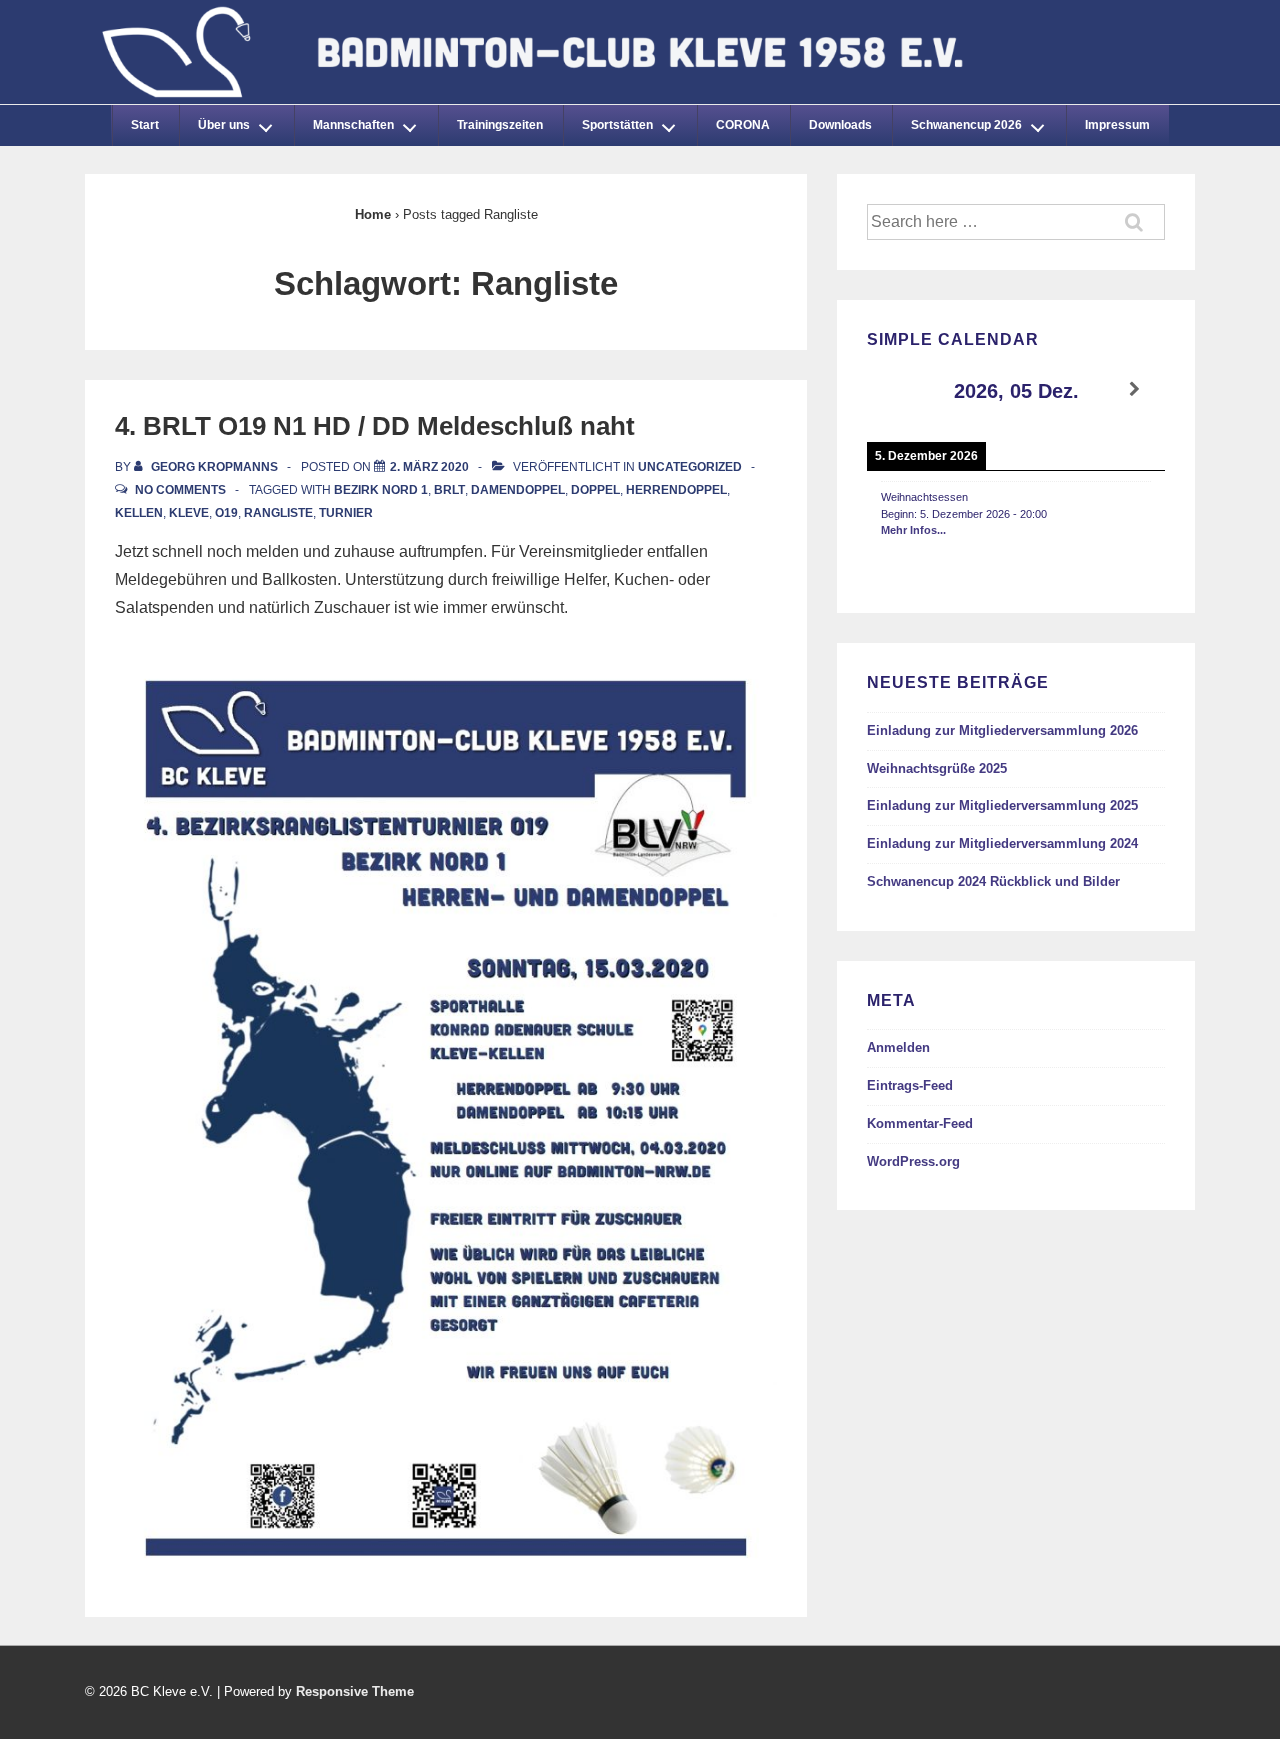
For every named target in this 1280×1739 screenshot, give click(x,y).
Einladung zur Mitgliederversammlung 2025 (1002, 805)
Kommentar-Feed (920, 1123)
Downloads (840, 125)
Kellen (139, 513)
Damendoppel (518, 490)
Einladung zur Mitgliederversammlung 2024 (1002, 843)
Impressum (1117, 125)
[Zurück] (897, 389)
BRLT (449, 490)
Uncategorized (690, 467)
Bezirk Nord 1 (381, 490)
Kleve (189, 513)
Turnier (346, 513)
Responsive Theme (355, 1691)
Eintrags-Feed (910, 1085)
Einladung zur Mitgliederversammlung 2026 (1002, 730)
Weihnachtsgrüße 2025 (937, 768)
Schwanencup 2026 (966, 125)
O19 (226, 513)
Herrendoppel (676, 490)
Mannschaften (353, 125)
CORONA (743, 125)
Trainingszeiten (500, 125)
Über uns (224, 125)
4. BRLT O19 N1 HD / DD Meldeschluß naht (375, 426)
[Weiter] (1135, 389)
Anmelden (898, 1047)
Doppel (595, 490)
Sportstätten (617, 125)
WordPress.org (913, 1161)
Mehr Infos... (913, 530)
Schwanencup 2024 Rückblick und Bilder (993, 881)
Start (145, 125)
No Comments (180, 490)
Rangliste (278, 513)
